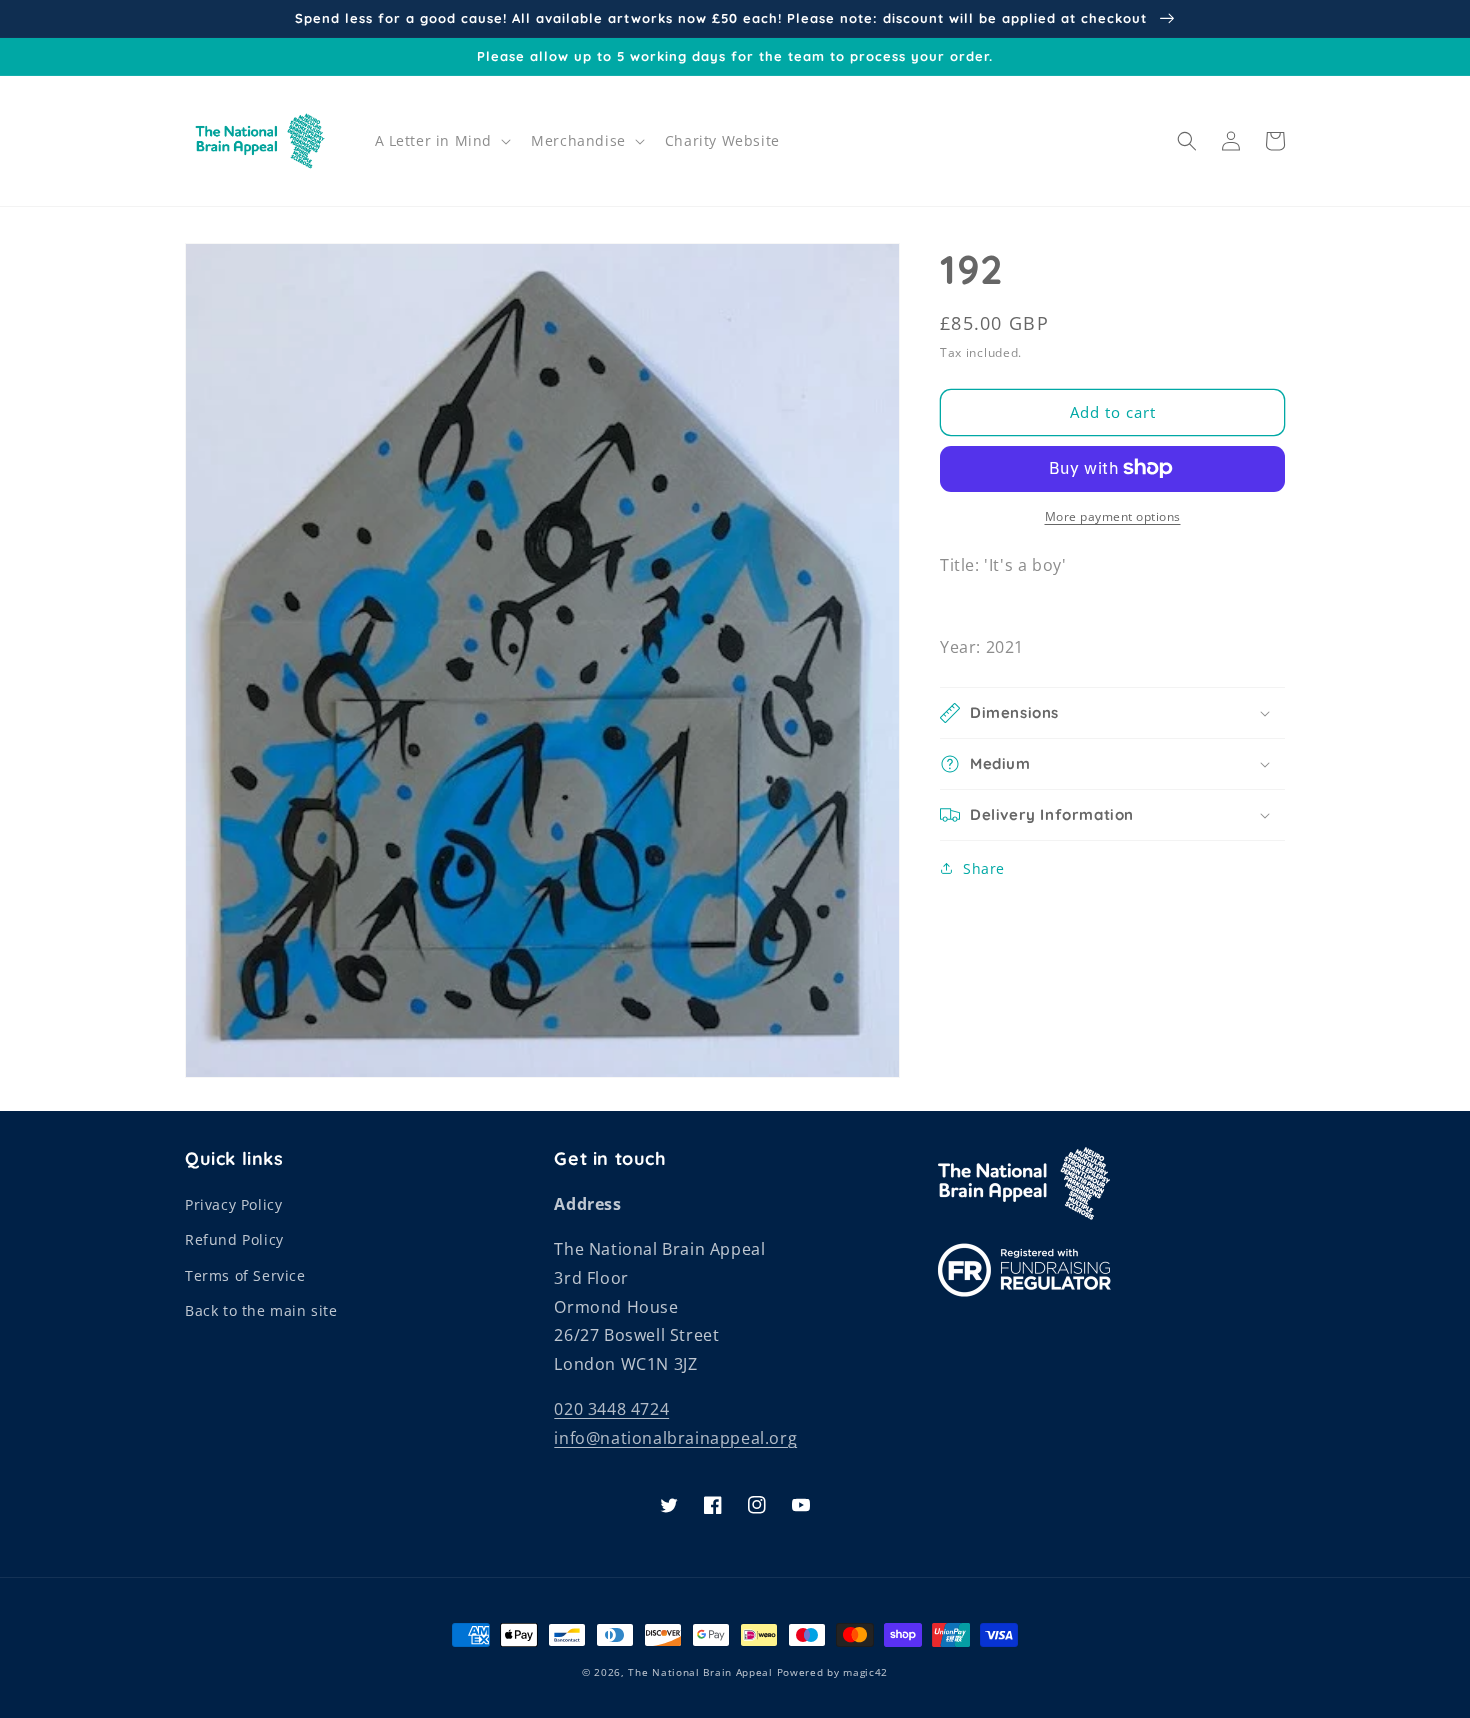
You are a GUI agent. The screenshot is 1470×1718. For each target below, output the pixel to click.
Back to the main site (261, 1310)
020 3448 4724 (611, 1409)
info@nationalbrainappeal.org (675, 1438)
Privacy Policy (233, 1204)
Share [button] (984, 868)
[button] (441, 141)
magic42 (865, 1672)
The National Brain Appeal (700, 1672)
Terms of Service (245, 1275)
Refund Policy (234, 1239)
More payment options (1113, 515)
